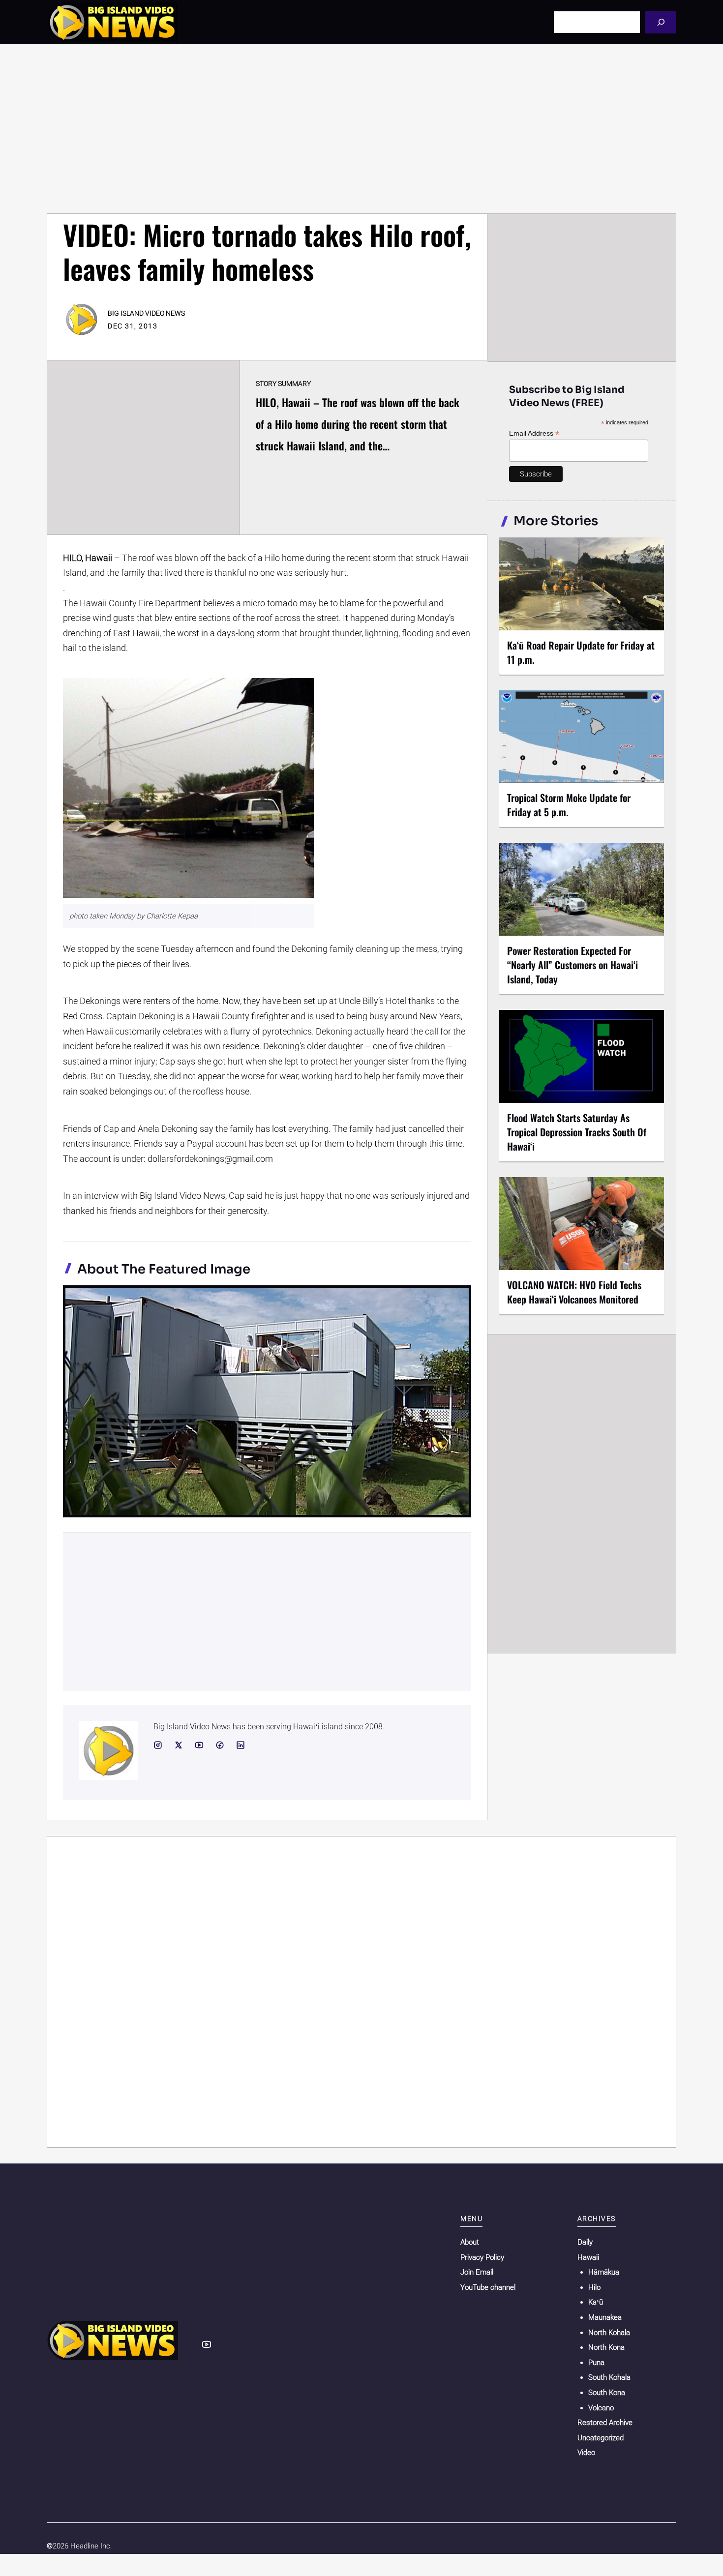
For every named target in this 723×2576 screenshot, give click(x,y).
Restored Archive (605, 2423)
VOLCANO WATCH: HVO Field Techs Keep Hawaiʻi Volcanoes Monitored (574, 1292)
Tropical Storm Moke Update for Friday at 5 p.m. (569, 805)
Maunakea (605, 2317)
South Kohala (609, 2377)
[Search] (661, 22)
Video (586, 2453)
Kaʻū (596, 2302)
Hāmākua (604, 2272)
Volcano (601, 2408)
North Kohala (609, 2333)
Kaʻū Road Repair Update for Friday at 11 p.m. (581, 652)
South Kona (607, 2393)
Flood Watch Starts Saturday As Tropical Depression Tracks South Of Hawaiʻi (577, 1132)
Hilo (594, 2287)
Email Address (534, 433)
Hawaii (588, 2257)
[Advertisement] (361, 129)
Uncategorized (601, 2438)
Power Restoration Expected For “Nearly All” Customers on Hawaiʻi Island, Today (572, 965)
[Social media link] (158, 1745)
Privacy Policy (482, 2257)
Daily (585, 2242)
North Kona (606, 2347)
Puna (596, 2363)
